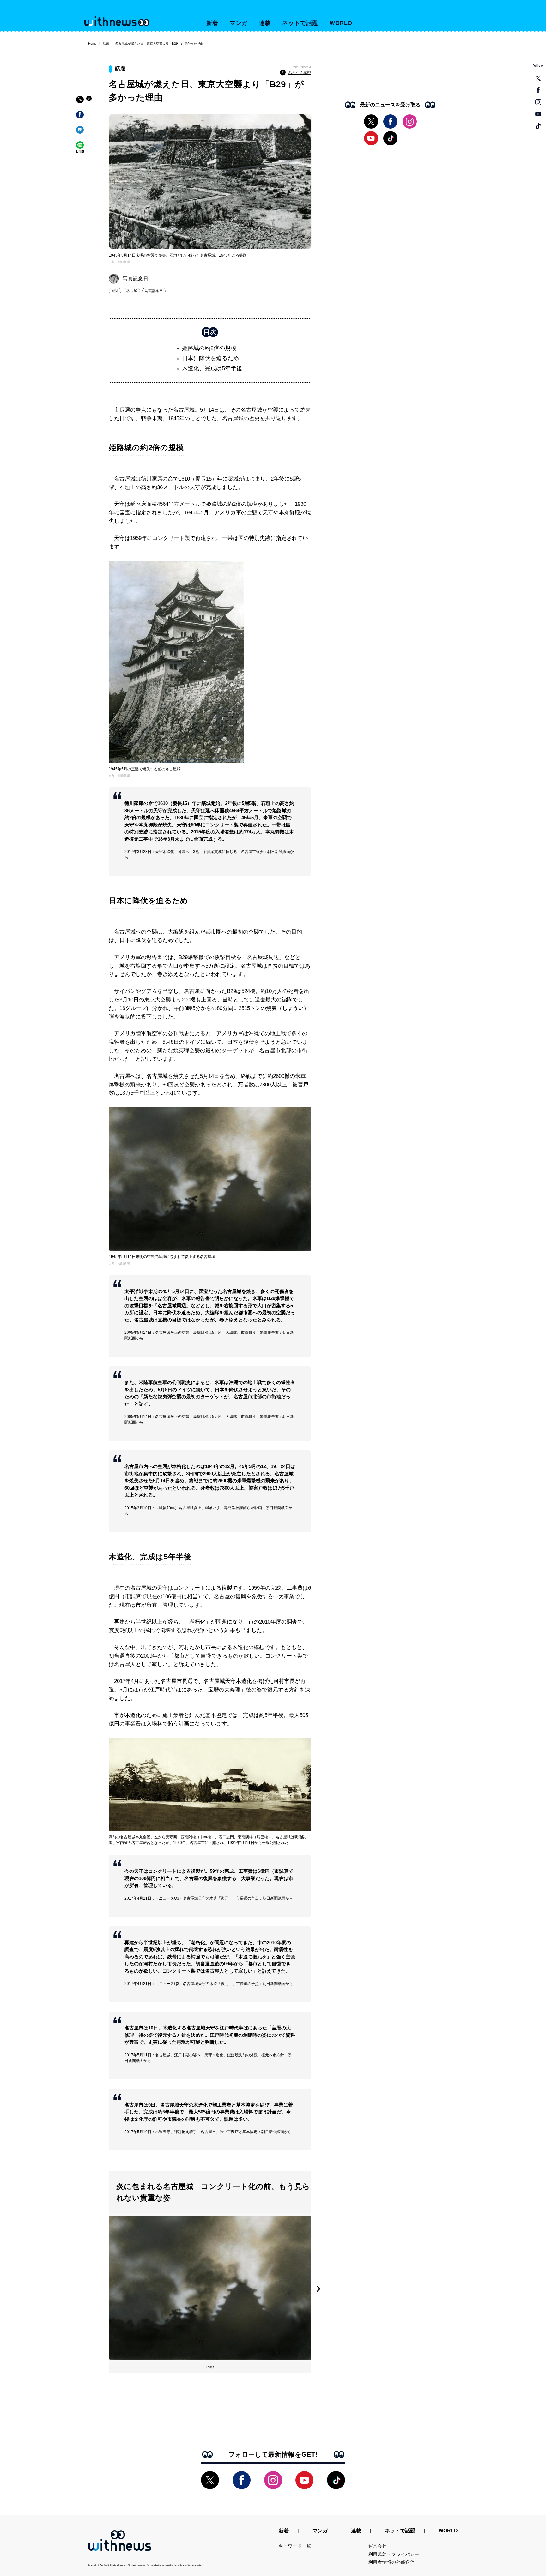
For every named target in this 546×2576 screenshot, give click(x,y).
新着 (212, 23)
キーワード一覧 (295, 2546)
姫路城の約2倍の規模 (209, 348)
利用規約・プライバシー (394, 2554)
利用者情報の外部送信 (392, 2562)
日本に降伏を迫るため (210, 358)
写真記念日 (154, 291)
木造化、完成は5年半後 (212, 368)
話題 (106, 43)
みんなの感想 (300, 73)
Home (92, 43)
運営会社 (378, 2546)
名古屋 (132, 291)
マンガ (239, 23)
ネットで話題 (300, 23)
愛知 (115, 291)
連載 (265, 23)
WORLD (341, 23)
